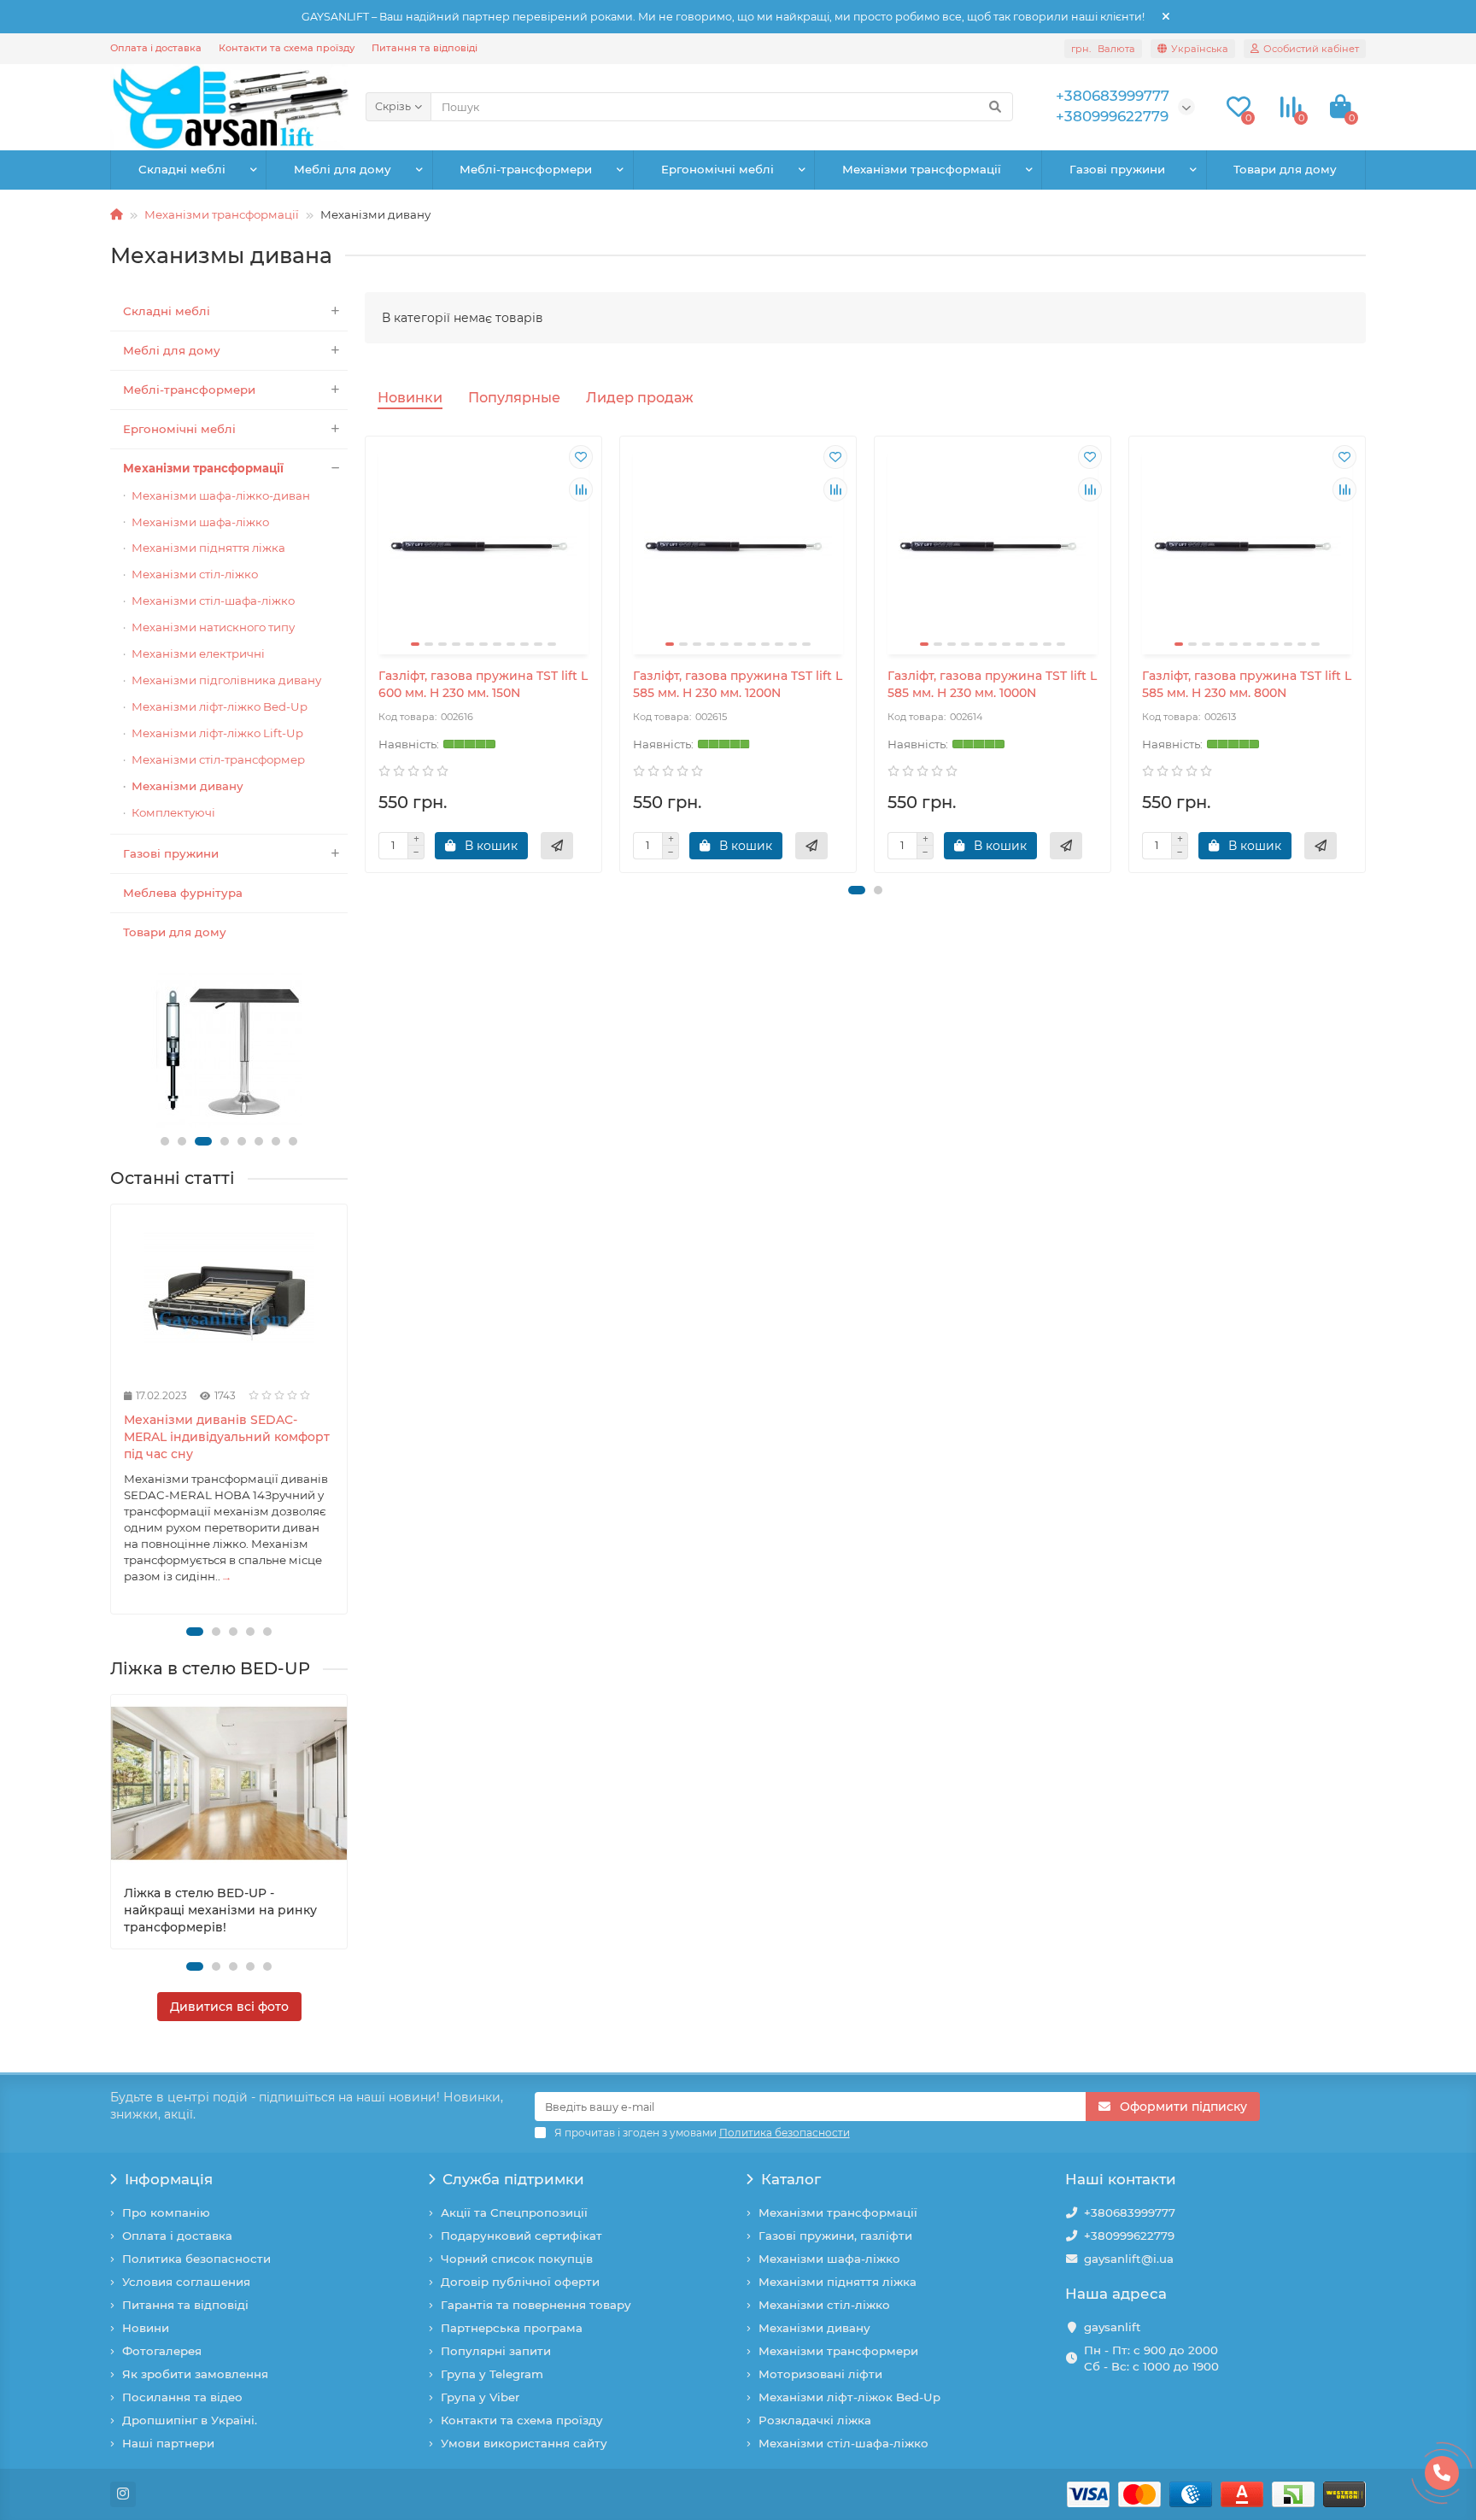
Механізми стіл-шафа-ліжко (213, 601)
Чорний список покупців (517, 2259)
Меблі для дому (343, 169)
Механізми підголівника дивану (226, 680)
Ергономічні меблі (717, 169)
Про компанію (166, 2212)
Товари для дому (1285, 169)
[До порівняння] (581, 489)
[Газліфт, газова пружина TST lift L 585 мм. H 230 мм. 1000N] (993, 548)
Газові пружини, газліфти (835, 2236)
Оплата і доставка (156, 48)
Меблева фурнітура (183, 893)
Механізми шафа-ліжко (200, 522)
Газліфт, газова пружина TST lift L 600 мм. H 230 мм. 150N (483, 684)
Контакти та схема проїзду (287, 48)
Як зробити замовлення (195, 2374)
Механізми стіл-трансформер (218, 759)
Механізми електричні (198, 653)
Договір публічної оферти (520, 2282)
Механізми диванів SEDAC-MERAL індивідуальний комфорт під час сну (227, 1437)
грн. (1103, 49)
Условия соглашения (186, 2282)
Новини (146, 2328)
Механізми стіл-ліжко (195, 574)
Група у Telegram (492, 2374)
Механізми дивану (187, 786)
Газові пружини (1117, 169)
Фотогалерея (162, 2351)
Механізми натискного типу (213, 627)
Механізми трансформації (922, 169)
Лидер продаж (640, 397)
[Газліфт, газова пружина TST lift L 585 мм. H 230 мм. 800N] (1247, 548)
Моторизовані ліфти (820, 2374)
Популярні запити (496, 2351)
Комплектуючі (173, 812)
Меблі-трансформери (526, 169)
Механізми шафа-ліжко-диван (221, 495)
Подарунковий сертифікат (521, 2236)
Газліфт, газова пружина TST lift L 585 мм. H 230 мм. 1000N (992, 684)
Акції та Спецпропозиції (514, 2212)
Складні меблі (182, 169)
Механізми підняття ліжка (208, 548)
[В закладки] (581, 457)
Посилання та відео (182, 2397)
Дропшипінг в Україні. (190, 2420)
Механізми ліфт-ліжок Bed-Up (849, 2397)
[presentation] (112, 1409)
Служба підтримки (513, 2179)
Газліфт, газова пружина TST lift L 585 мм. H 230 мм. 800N (1247, 684)
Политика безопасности (196, 2259)
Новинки (410, 397)
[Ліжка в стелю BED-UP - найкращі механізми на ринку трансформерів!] (229, 1783)
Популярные (514, 397)
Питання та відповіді (425, 48)
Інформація (169, 2179)
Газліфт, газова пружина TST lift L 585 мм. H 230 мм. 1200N (738, 684)
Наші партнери (168, 2443)
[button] (165, 1141)
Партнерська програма (512, 2328)
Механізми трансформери (838, 2351)
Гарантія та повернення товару (536, 2305)
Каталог (791, 2179)
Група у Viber (480, 2397)
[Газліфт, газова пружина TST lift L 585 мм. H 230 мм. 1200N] (738, 548)
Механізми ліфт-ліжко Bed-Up (220, 706)
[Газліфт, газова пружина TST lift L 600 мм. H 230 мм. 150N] (483, 548)
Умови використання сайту (524, 2443)
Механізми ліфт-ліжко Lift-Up (217, 733)
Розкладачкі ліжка (815, 2420)
